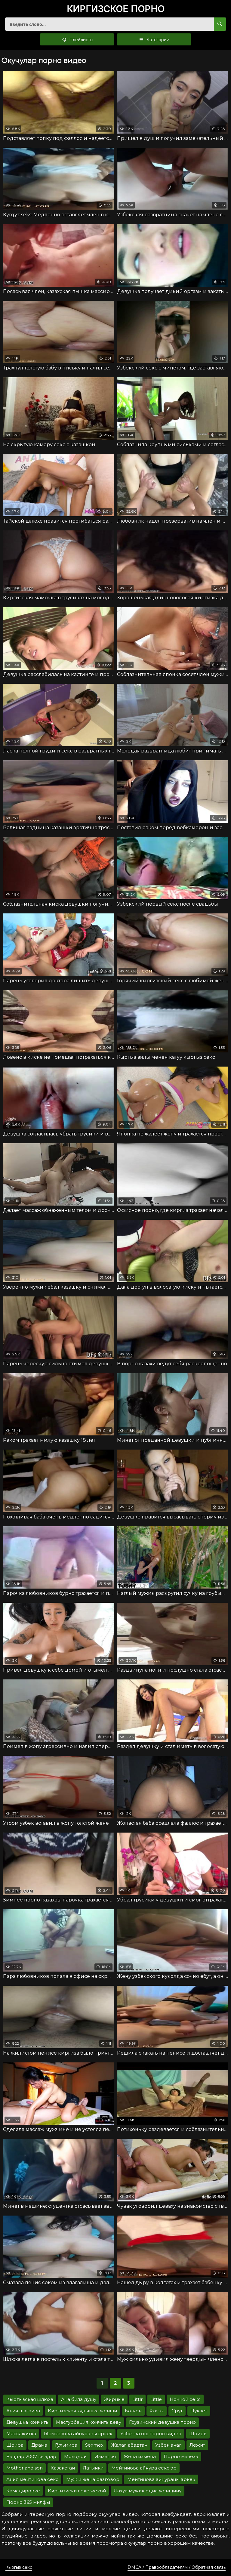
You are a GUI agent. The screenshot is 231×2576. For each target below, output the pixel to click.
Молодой (75, 2456)
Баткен (133, 2411)
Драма (39, 2445)
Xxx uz (157, 2411)
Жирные (114, 2399)
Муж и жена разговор (93, 2479)
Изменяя (105, 2456)
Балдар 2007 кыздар (31, 2456)
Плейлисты (81, 40)
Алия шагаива (23, 2411)
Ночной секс (185, 2399)
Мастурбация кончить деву (89, 2422)
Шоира (15, 2445)
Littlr (137, 2399)
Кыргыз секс (19, 2567)
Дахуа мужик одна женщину (148, 2491)
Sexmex (94, 2445)
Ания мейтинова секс (32, 2479)
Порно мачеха (181, 2456)
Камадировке (23, 2491)
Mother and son (25, 2468)
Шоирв (198, 2434)
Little (156, 2399)
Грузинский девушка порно (162, 2422)
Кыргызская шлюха (30, 2399)
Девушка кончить (27, 2422)
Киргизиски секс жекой (77, 2491)
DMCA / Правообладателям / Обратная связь (177, 2567)
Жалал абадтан (129, 2445)
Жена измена (140, 2456)
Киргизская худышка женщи (82, 2411)
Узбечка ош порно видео (151, 2434)
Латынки (93, 2468)
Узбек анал (168, 2445)
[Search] (220, 24)
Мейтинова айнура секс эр (144, 2468)
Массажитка (21, 2434)
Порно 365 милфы (28, 2502)
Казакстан (63, 2468)
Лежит (197, 2445)
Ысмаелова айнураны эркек (78, 2434)
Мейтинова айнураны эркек (161, 2479)
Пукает (199, 2411)
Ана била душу (79, 2399)
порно (116, 9)
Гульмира (66, 2445)
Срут (177, 2411)
